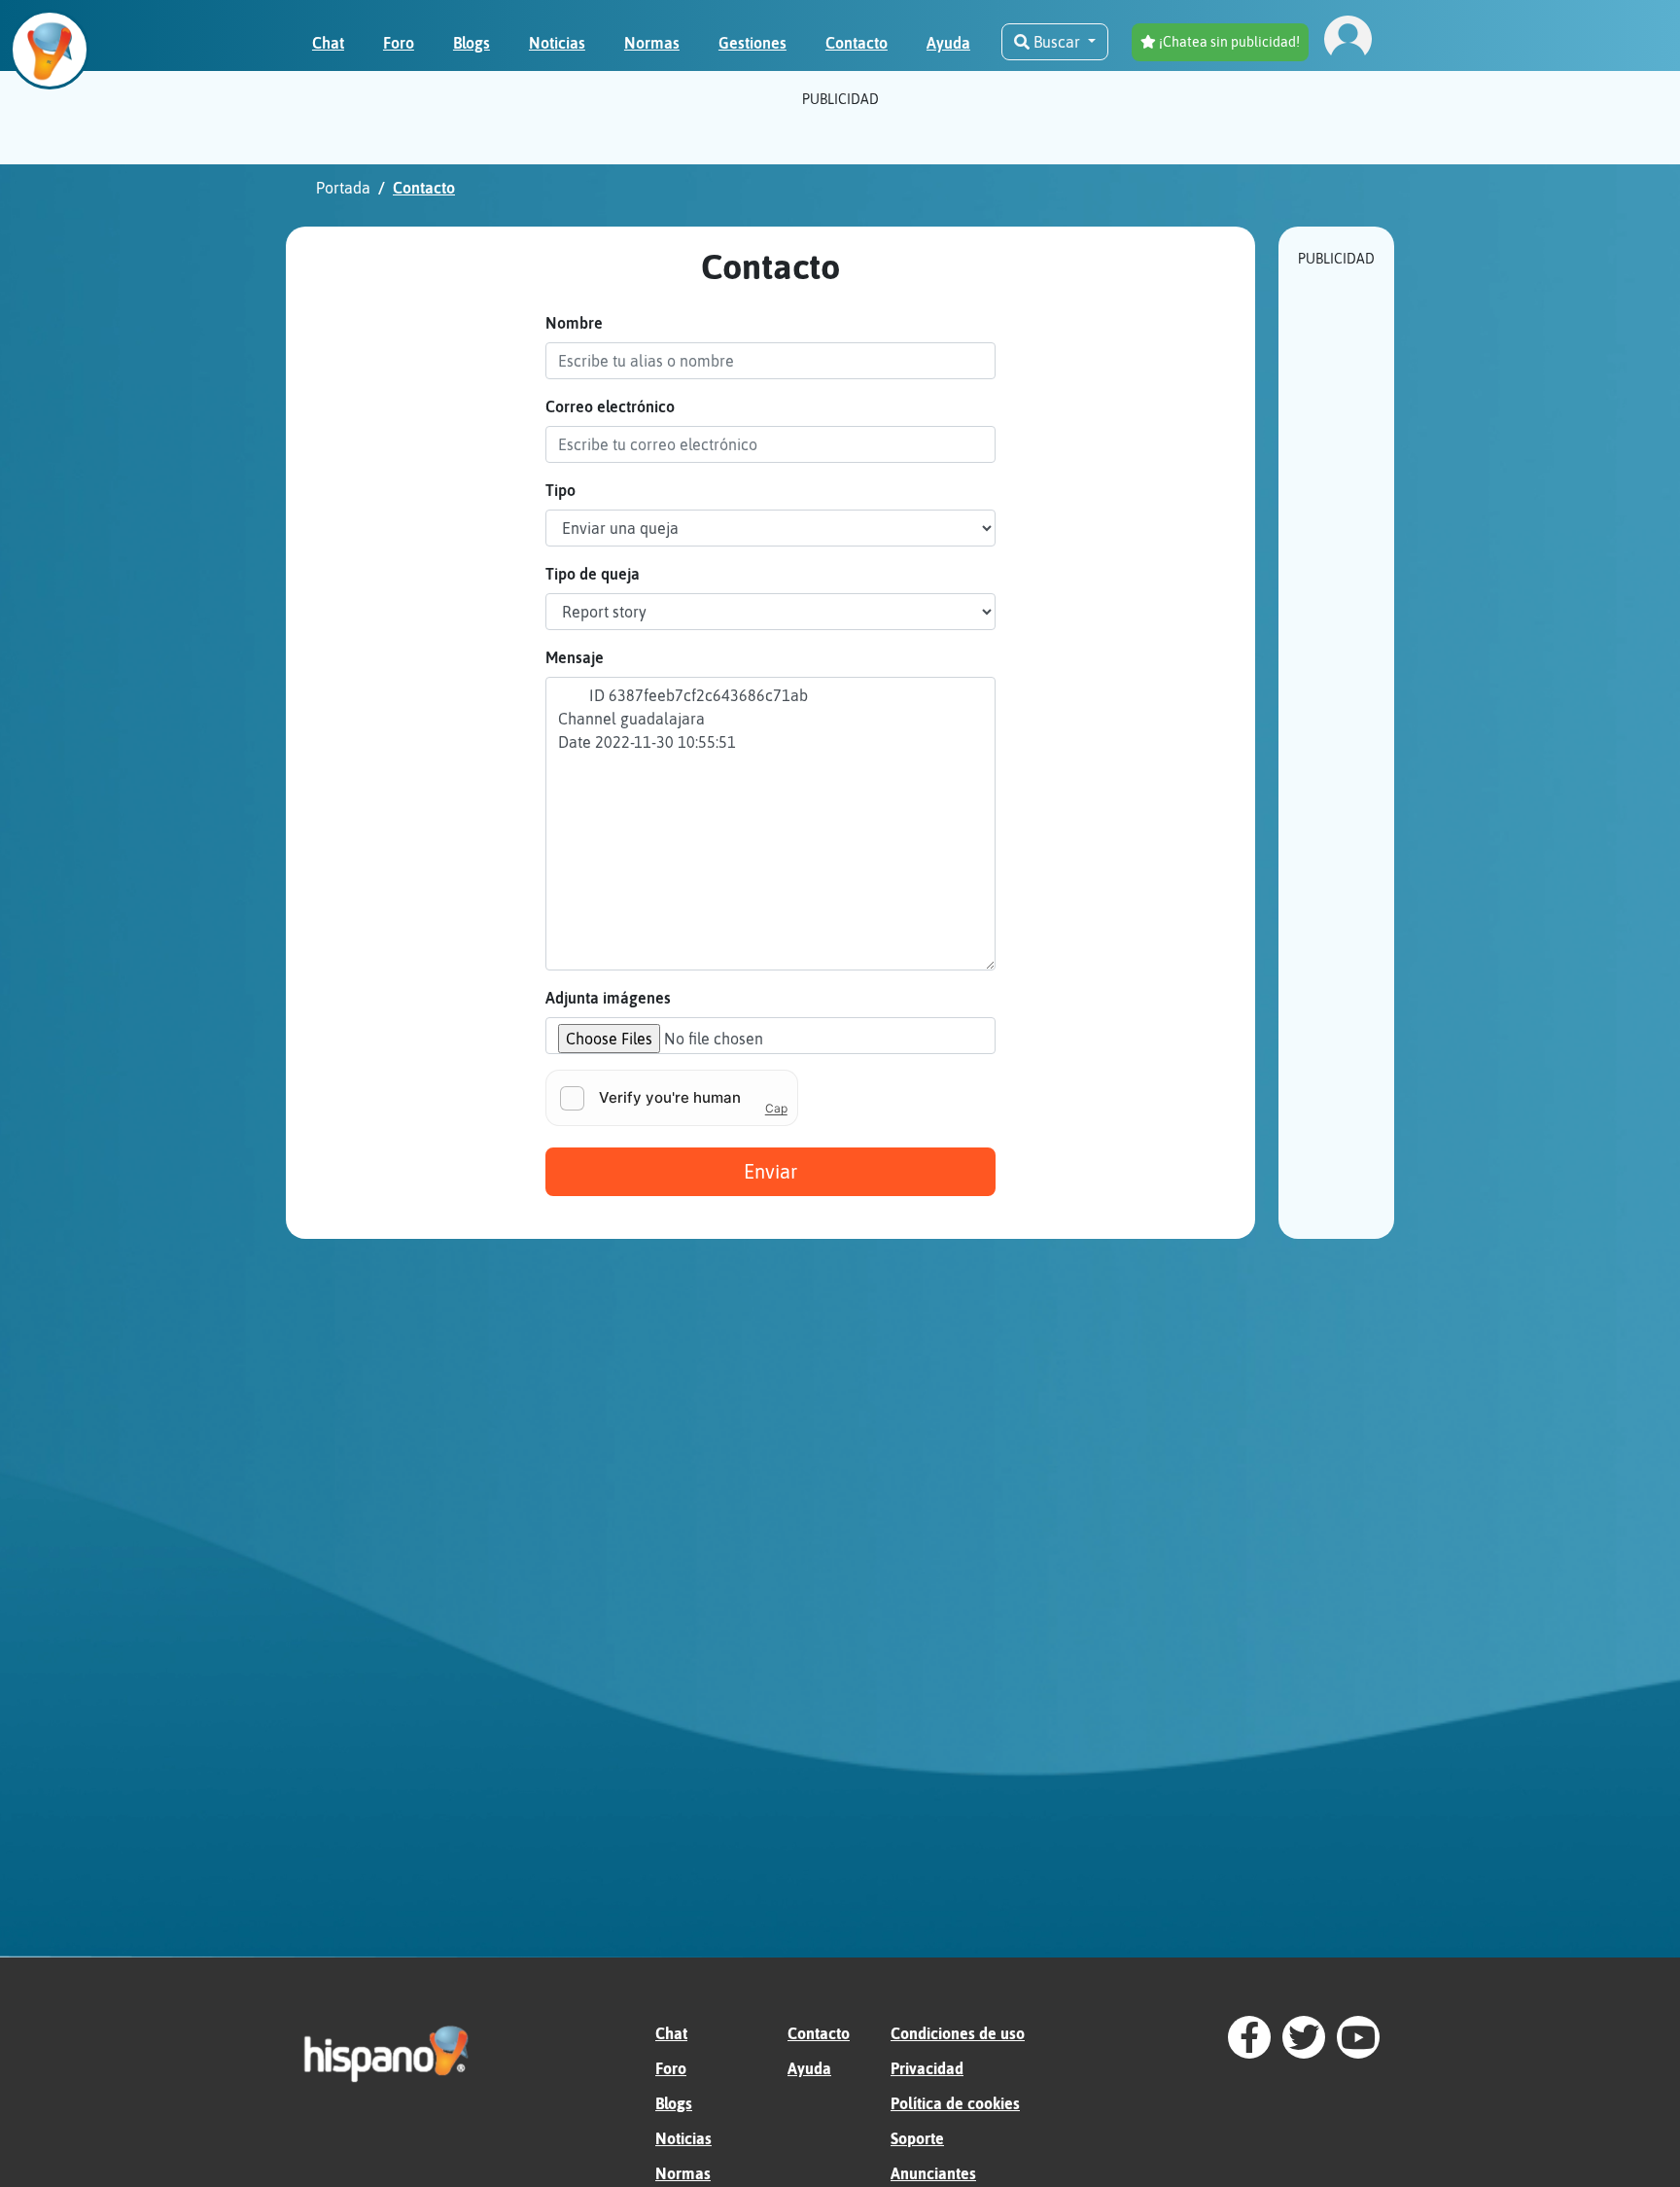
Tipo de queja (593, 574)
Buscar (1057, 42)
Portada (343, 188)
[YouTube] (1358, 2037)
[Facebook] (1249, 2037)
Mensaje (575, 657)
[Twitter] (1304, 2037)
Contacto (819, 2033)
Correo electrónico (610, 406)
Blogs (674, 2103)
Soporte (917, 2138)
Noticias (683, 2138)
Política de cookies (955, 2103)
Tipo (560, 490)
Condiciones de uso (958, 2033)
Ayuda (809, 2068)
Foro (671, 2068)
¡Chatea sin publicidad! (1228, 42)
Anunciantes (933, 2173)
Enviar (770, 1171)
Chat (671, 2033)
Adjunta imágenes (608, 998)
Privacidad (927, 2068)
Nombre (574, 323)
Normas (683, 2173)
